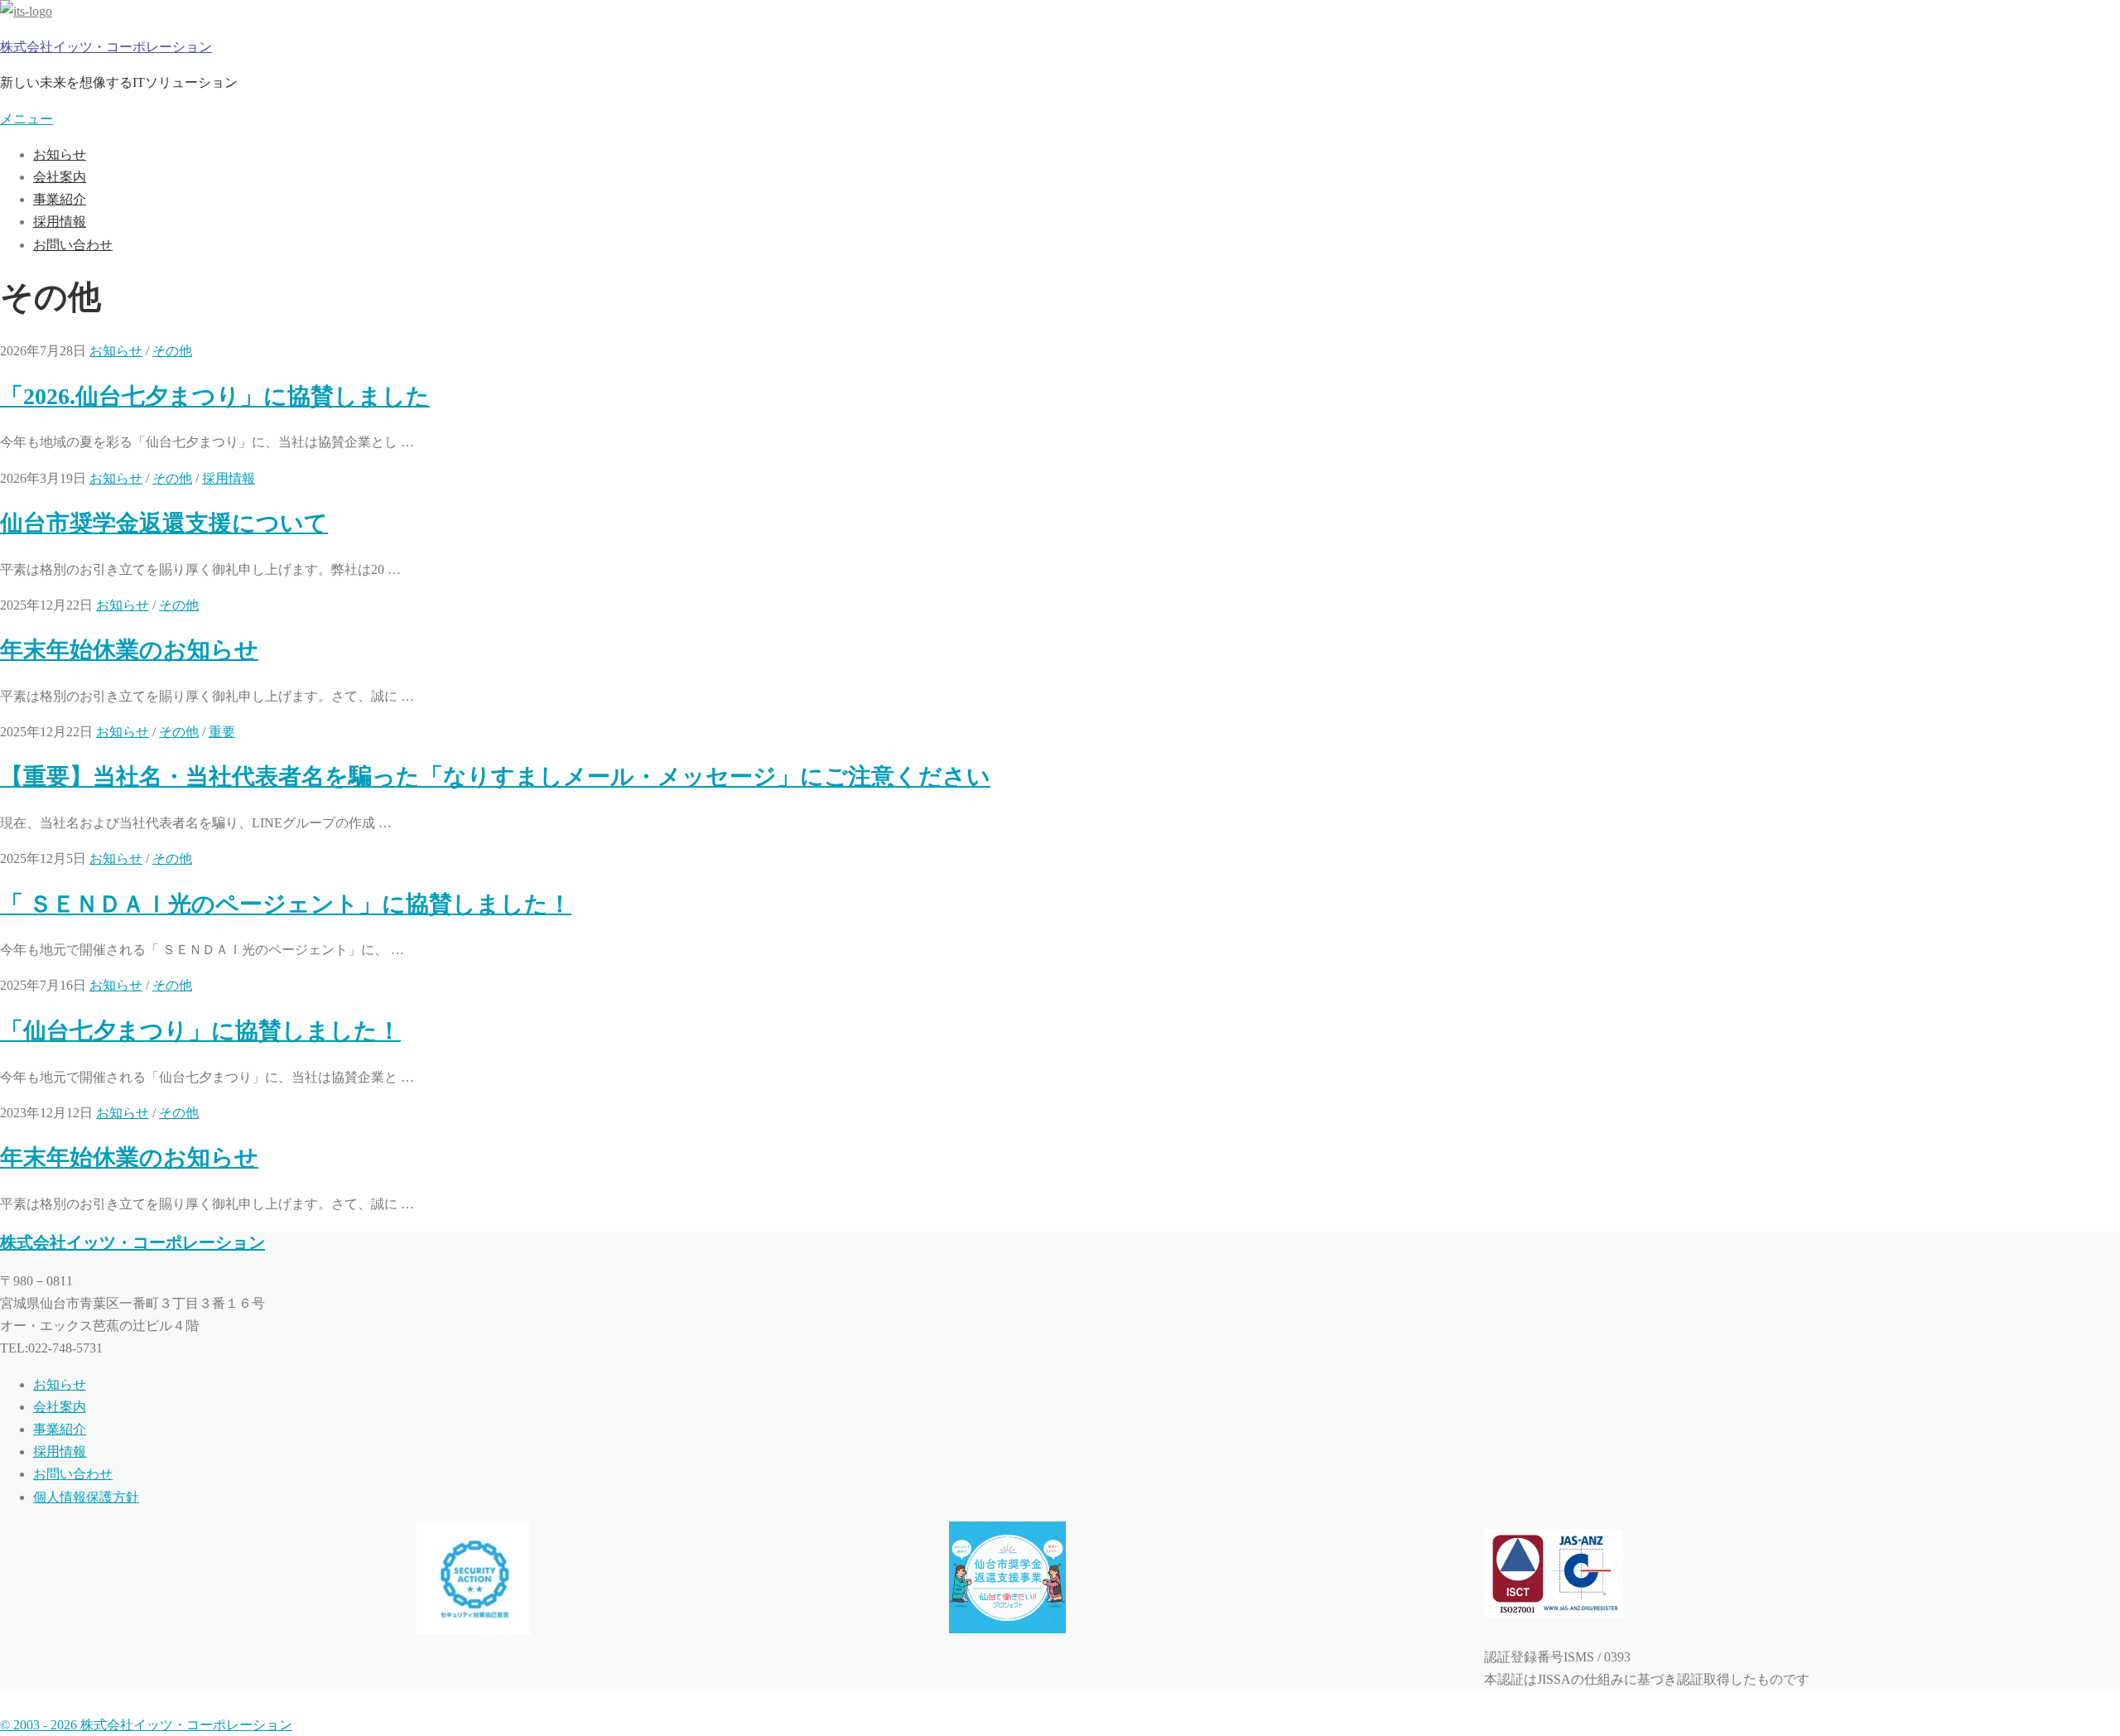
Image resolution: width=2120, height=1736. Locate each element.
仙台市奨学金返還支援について (164, 523)
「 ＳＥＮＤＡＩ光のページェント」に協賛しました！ (286, 904)
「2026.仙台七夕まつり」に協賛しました (215, 396)
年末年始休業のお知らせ (129, 650)
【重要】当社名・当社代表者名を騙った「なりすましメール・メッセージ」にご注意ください (495, 776)
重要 (222, 732)
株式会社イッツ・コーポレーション (106, 47)
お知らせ (60, 154)
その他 (172, 351)
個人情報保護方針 (86, 1497)
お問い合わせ (73, 245)
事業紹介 (60, 199)
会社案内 (60, 177)
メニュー (26, 119)
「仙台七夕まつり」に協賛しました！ (200, 1031)
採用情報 (60, 222)
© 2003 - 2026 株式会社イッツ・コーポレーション (146, 1725)
